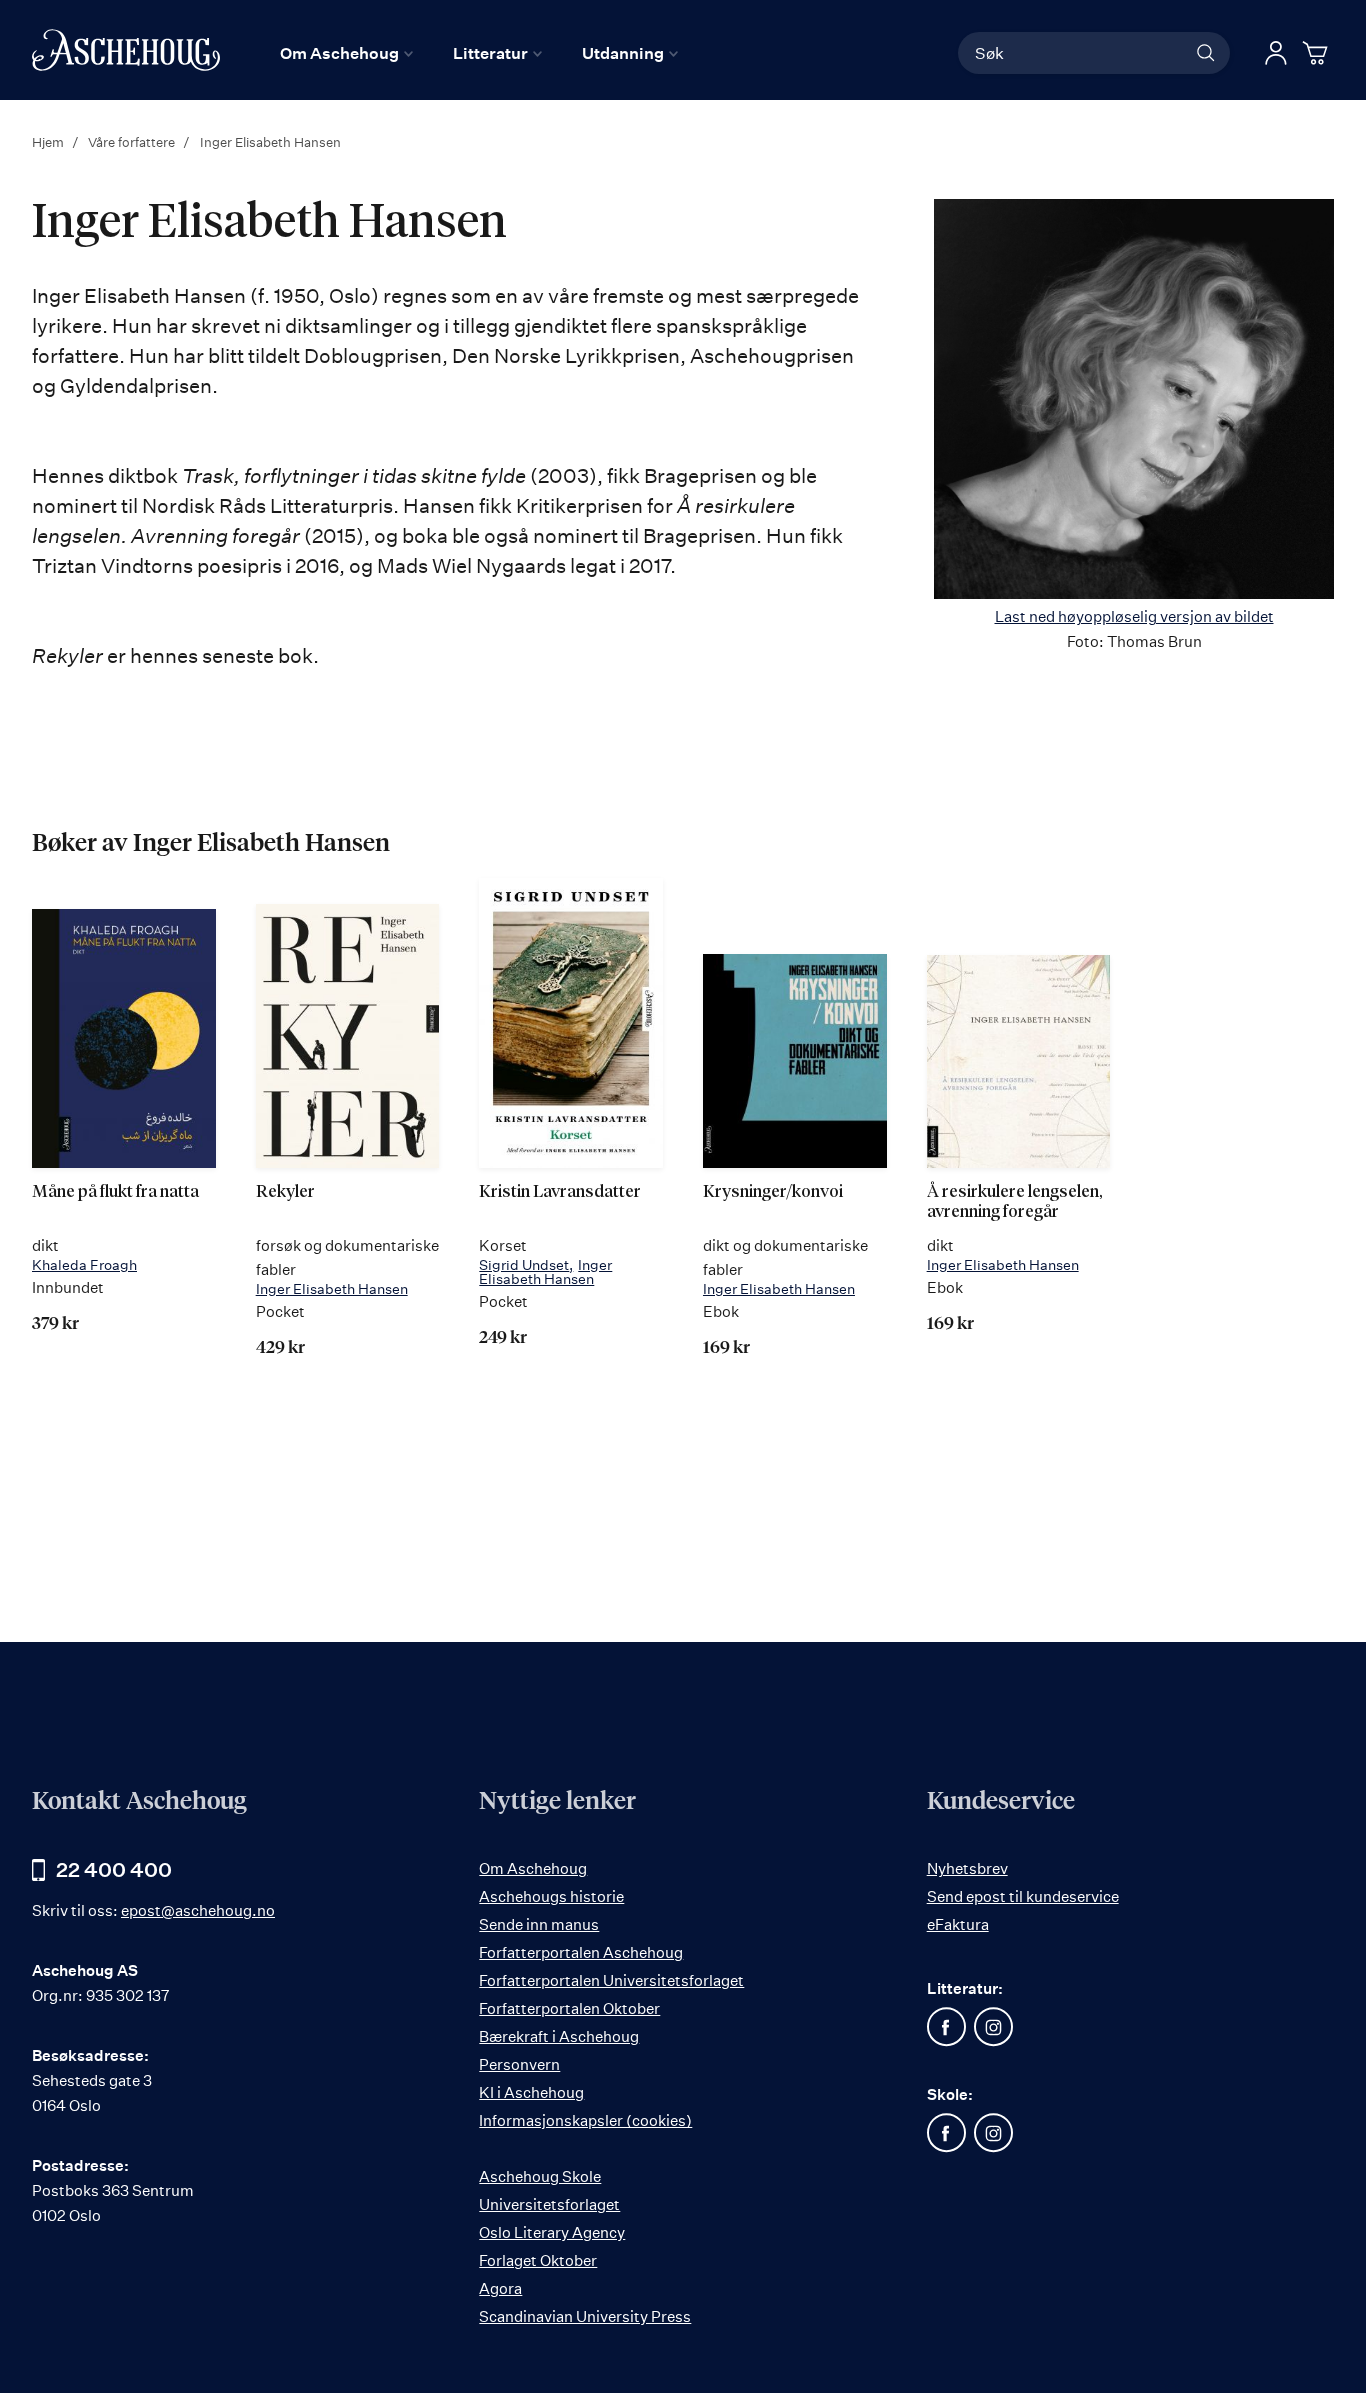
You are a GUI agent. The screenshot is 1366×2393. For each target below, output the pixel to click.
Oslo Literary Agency (552, 2232)
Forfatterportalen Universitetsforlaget (611, 1980)
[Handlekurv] (1318, 53)
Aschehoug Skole (540, 2176)
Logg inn (1276, 53)
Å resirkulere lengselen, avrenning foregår (1015, 1202)
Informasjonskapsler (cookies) (585, 2120)
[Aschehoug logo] (126, 50)
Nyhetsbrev (967, 1868)
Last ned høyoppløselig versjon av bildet (1134, 616)
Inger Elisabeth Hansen (332, 1288)
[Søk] (1206, 53)
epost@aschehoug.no (198, 1910)
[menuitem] (346, 53)
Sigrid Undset (524, 1264)
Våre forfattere (133, 142)
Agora (500, 2288)
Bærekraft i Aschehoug (559, 2036)
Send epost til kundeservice (1023, 1896)
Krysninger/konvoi (773, 1192)
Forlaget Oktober (538, 2260)
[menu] (479, 53)
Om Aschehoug (533, 1868)
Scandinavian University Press (585, 2316)
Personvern (519, 2064)
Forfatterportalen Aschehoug (581, 1952)
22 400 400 (114, 1869)
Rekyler (285, 1192)
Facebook (947, 2027)
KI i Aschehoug (531, 2092)
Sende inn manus (539, 1924)
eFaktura (958, 1924)
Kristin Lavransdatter (560, 1192)
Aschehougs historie (551, 1896)
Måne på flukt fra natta (115, 1192)
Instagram (994, 2027)
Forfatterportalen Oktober (569, 2008)
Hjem (49, 142)
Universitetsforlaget (549, 2204)
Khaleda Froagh (84, 1264)
